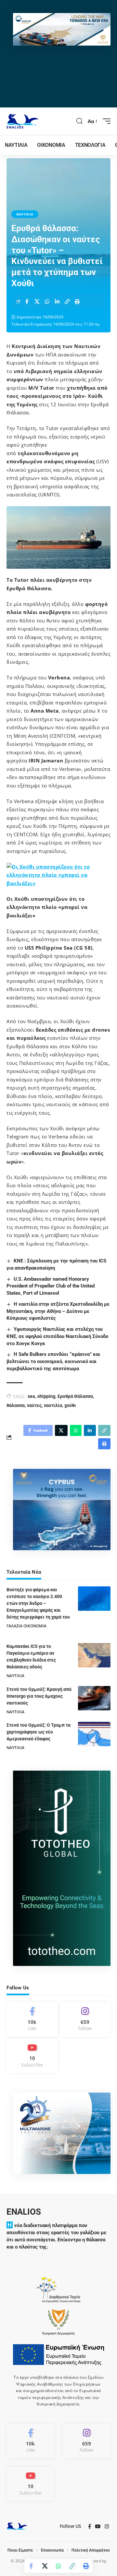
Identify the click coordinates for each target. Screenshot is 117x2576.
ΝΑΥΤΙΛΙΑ (25, 214)
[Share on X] (37, 301)
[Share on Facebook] (27, 301)
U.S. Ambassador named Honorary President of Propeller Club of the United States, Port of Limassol (51, 1286)
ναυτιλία (53, 1405)
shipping (46, 1396)
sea (31, 1396)
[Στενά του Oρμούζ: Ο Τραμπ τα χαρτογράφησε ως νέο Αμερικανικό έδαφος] (94, 1734)
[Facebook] (32, 2019)
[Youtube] (32, 2056)
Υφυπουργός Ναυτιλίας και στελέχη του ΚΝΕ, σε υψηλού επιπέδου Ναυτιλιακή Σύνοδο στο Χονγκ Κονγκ (57, 1336)
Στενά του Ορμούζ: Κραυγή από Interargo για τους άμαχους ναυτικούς (39, 1696)
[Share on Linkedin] (57, 301)
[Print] (77, 301)
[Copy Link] (67, 301)
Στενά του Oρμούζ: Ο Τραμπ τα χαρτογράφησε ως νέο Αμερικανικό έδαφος (39, 1732)
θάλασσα (16, 1405)
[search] (80, 121)
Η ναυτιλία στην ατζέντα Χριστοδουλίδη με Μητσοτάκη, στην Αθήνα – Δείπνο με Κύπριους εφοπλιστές (58, 1311)
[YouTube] (98, 2527)
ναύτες (34, 1405)
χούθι (70, 1405)
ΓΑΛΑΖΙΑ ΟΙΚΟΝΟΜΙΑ (26, 1626)
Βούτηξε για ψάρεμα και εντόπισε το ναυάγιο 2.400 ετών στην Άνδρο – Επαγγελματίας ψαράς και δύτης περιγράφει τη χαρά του (38, 1603)
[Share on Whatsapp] (47, 301)
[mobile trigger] (105, 121)
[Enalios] (22, 121)
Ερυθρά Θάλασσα (75, 1396)
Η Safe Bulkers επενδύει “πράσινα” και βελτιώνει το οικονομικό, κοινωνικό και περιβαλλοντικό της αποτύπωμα (53, 1361)
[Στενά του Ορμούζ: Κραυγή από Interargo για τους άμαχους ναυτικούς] (94, 1698)
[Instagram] (85, 2019)
